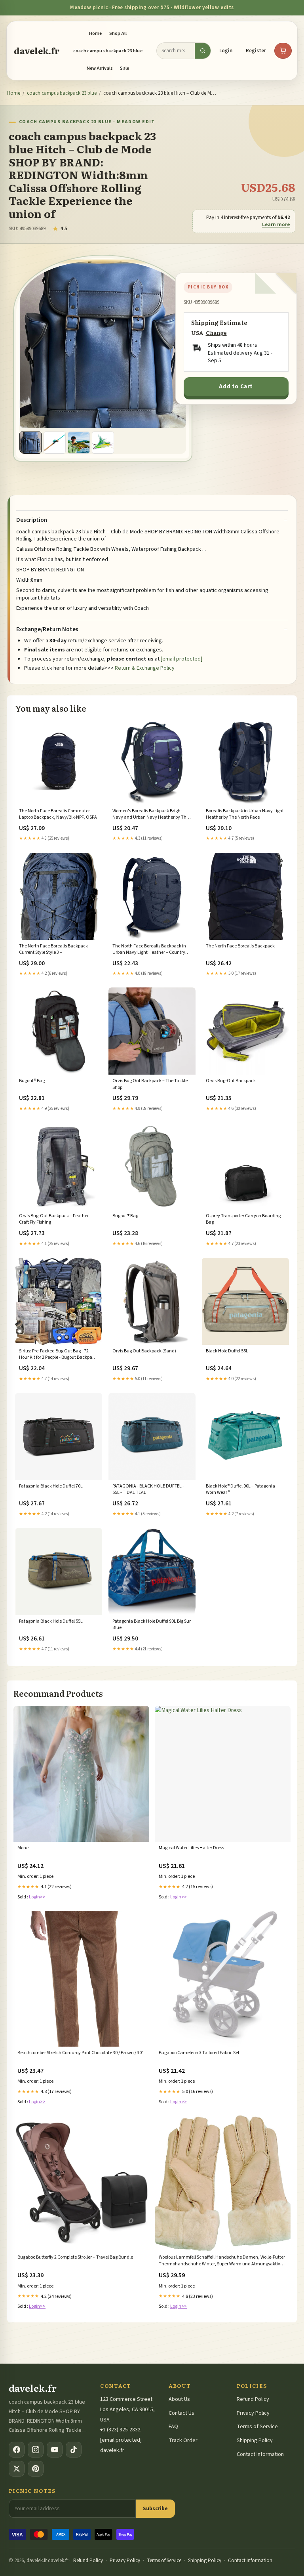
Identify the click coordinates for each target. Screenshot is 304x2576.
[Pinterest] (36, 2469)
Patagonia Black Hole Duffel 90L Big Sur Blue (152, 1625)
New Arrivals (100, 68)
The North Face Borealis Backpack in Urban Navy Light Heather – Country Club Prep (149, 950)
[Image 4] (103, 443)
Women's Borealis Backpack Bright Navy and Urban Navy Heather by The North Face (151, 815)
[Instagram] (36, 2450)
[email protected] (181, 659)
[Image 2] (55, 443)
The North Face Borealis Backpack (240, 946)
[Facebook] (17, 2450)
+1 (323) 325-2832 (120, 2430)
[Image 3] (79, 443)
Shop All (118, 33)
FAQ (173, 2427)
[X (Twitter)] (17, 2469)
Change (216, 333)
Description (32, 520)
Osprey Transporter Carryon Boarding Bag (243, 1219)
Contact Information (260, 2454)
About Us (179, 2399)
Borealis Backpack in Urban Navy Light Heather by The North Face (245, 814)
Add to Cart (236, 387)
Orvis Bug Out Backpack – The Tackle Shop (150, 1084)
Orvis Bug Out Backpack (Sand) (144, 1351)
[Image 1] (30, 443)
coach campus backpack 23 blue (108, 51)
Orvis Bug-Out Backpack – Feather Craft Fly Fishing (54, 1219)
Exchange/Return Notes (47, 630)
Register (256, 51)
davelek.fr (37, 51)
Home (96, 33)
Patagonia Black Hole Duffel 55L (51, 1621)
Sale (124, 68)
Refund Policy (253, 2399)
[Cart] (283, 51)
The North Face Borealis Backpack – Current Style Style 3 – (55, 949)
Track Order (183, 2440)
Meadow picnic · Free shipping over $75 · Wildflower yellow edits (152, 8)
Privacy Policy (253, 2413)
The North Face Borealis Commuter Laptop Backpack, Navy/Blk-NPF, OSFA (58, 814)
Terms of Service (257, 2427)
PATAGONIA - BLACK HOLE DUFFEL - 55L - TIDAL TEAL (148, 1489)
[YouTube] (55, 2450)
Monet (24, 1848)
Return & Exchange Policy (145, 668)
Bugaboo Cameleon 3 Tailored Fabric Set (199, 2053)
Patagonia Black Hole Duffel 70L (51, 1486)
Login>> (37, 1897)
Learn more (276, 225)
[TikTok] (74, 2450)
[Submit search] (203, 51)
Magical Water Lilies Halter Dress (191, 1848)
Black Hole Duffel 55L (227, 1351)
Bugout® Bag (32, 1081)
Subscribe (155, 2508)
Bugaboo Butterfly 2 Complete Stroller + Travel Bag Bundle (75, 2257)
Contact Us (181, 2413)
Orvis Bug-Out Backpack (231, 1081)
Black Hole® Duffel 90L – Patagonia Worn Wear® (240, 1489)
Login (226, 51)
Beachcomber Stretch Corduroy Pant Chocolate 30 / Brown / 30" (81, 2053)
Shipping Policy (255, 2440)
